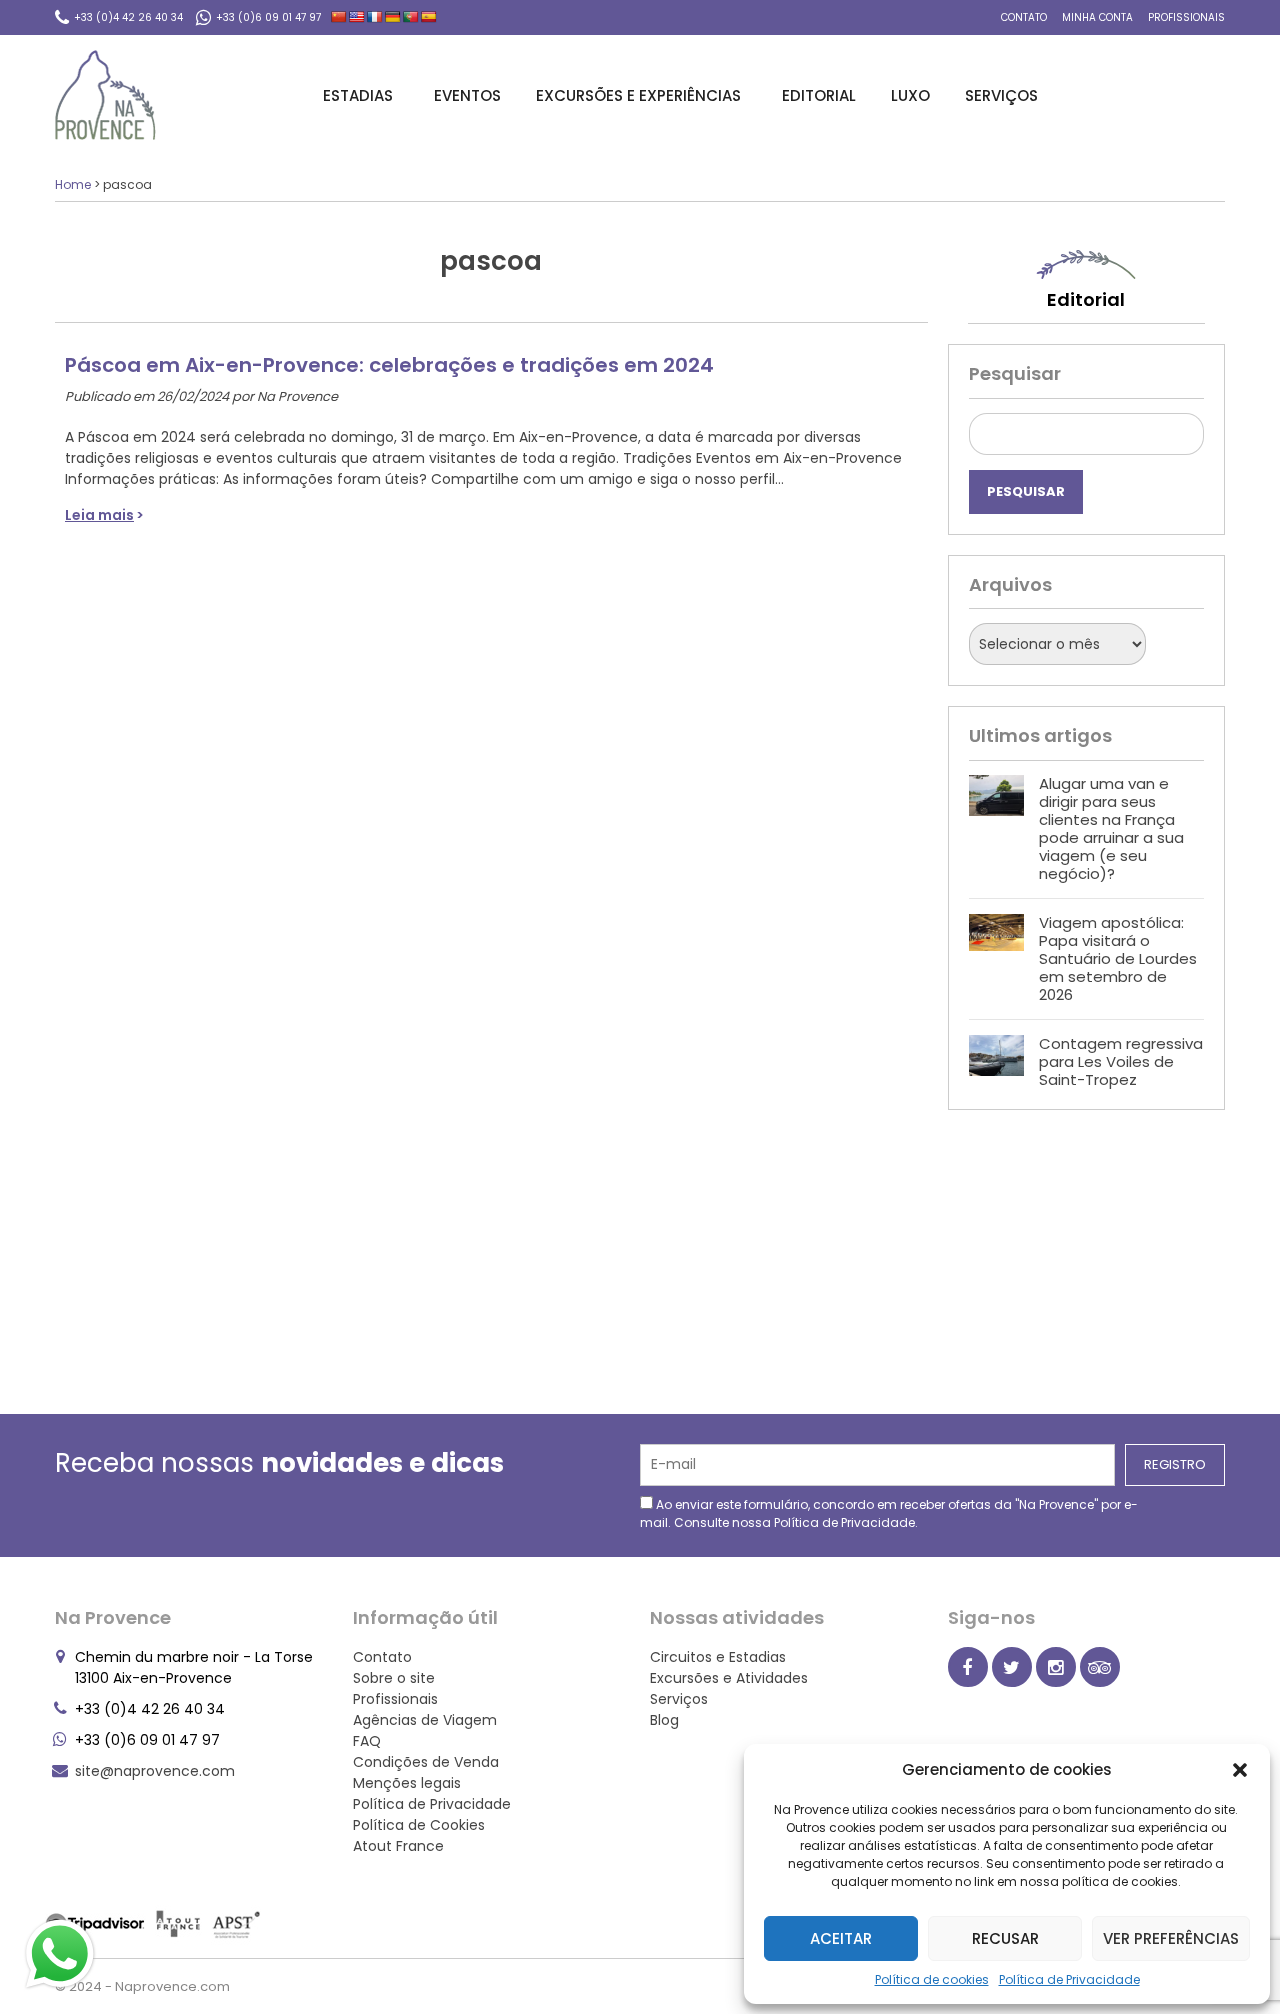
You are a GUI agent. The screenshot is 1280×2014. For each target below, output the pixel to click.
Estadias (358, 95)
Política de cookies (932, 1979)
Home (73, 184)
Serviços (1001, 95)
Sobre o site (394, 1678)
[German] (393, 17)
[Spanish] (429, 17)
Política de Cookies (419, 1825)
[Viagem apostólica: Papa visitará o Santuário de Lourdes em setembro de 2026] (996, 959)
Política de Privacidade (1069, 1979)
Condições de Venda (426, 1762)
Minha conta (1097, 17)
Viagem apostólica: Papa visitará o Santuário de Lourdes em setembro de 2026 (1118, 958)
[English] (357, 17)
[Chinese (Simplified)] (339, 17)
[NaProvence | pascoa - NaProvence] (105, 95)
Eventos (467, 95)
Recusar (1005, 1938)
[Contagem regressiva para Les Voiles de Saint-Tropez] (996, 1062)
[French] (375, 17)
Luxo (910, 95)
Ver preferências (1171, 1938)
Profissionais (1186, 17)
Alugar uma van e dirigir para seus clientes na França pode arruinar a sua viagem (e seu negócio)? (1111, 828)
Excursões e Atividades (729, 1678)
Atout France (398, 1846)
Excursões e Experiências (638, 95)
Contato (1024, 17)
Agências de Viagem (425, 1720)
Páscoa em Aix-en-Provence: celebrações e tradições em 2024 (389, 365)
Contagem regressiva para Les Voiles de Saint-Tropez (1121, 1061)
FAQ (367, 1741)
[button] (1240, 1770)
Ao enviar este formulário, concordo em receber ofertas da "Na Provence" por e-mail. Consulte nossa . (889, 1513)
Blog (664, 1720)
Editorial (819, 95)
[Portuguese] (411, 17)
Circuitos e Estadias (718, 1657)
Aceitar (841, 1938)
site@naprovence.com (155, 1771)
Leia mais (99, 515)
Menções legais (407, 1783)
